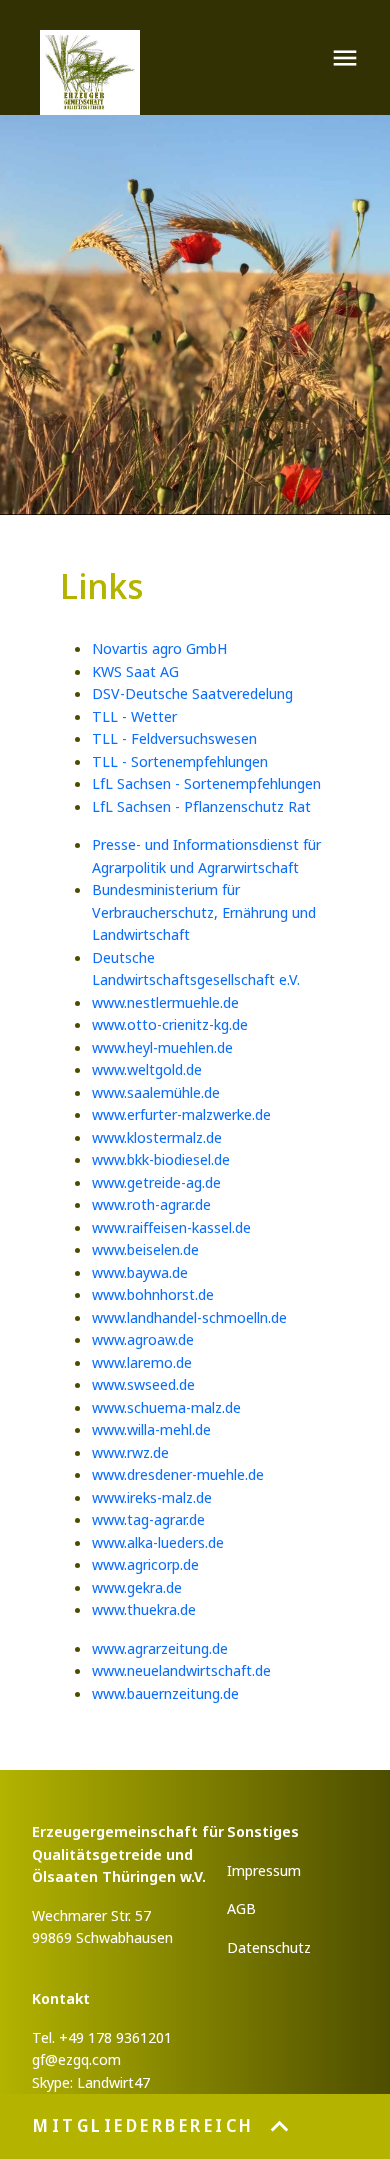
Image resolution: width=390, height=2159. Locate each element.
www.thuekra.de (144, 1609)
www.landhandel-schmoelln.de (189, 1317)
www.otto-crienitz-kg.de (170, 1024)
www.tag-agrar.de (148, 1519)
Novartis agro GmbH (159, 648)
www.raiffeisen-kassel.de (171, 1227)
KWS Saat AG (135, 671)
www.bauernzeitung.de (165, 1693)
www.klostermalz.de (157, 1137)
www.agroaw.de (143, 1339)
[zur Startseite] (90, 72)
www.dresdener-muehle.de (178, 1474)
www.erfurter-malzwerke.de (181, 1114)
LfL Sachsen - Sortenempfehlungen (206, 783)
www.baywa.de (140, 1272)
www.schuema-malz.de (166, 1407)
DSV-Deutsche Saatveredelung (192, 693)
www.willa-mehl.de (151, 1429)
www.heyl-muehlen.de (162, 1047)
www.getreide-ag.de (156, 1182)
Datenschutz (269, 1947)
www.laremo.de (142, 1362)
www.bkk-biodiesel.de (161, 1159)
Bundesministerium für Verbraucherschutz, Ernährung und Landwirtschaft (204, 911)
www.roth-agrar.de (151, 1204)
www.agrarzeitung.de (160, 1648)
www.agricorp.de (145, 1564)
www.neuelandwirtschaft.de (181, 1670)
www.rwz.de (130, 1452)
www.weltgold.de (147, 1069)
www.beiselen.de (145, 1249)
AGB (241, 1908)
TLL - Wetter (134, 716)
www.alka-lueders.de (158, 1542)
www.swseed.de (143, 1384)
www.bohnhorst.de (153, 1294)
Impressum (264, 1870)
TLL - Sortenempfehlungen (180, 761)
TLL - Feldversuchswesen (174, 738)
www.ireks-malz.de (152, 1497)
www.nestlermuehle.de (165, 1002)
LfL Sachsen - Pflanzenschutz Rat (201, 806)
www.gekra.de (137, 1587)
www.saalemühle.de (156, 1092)
